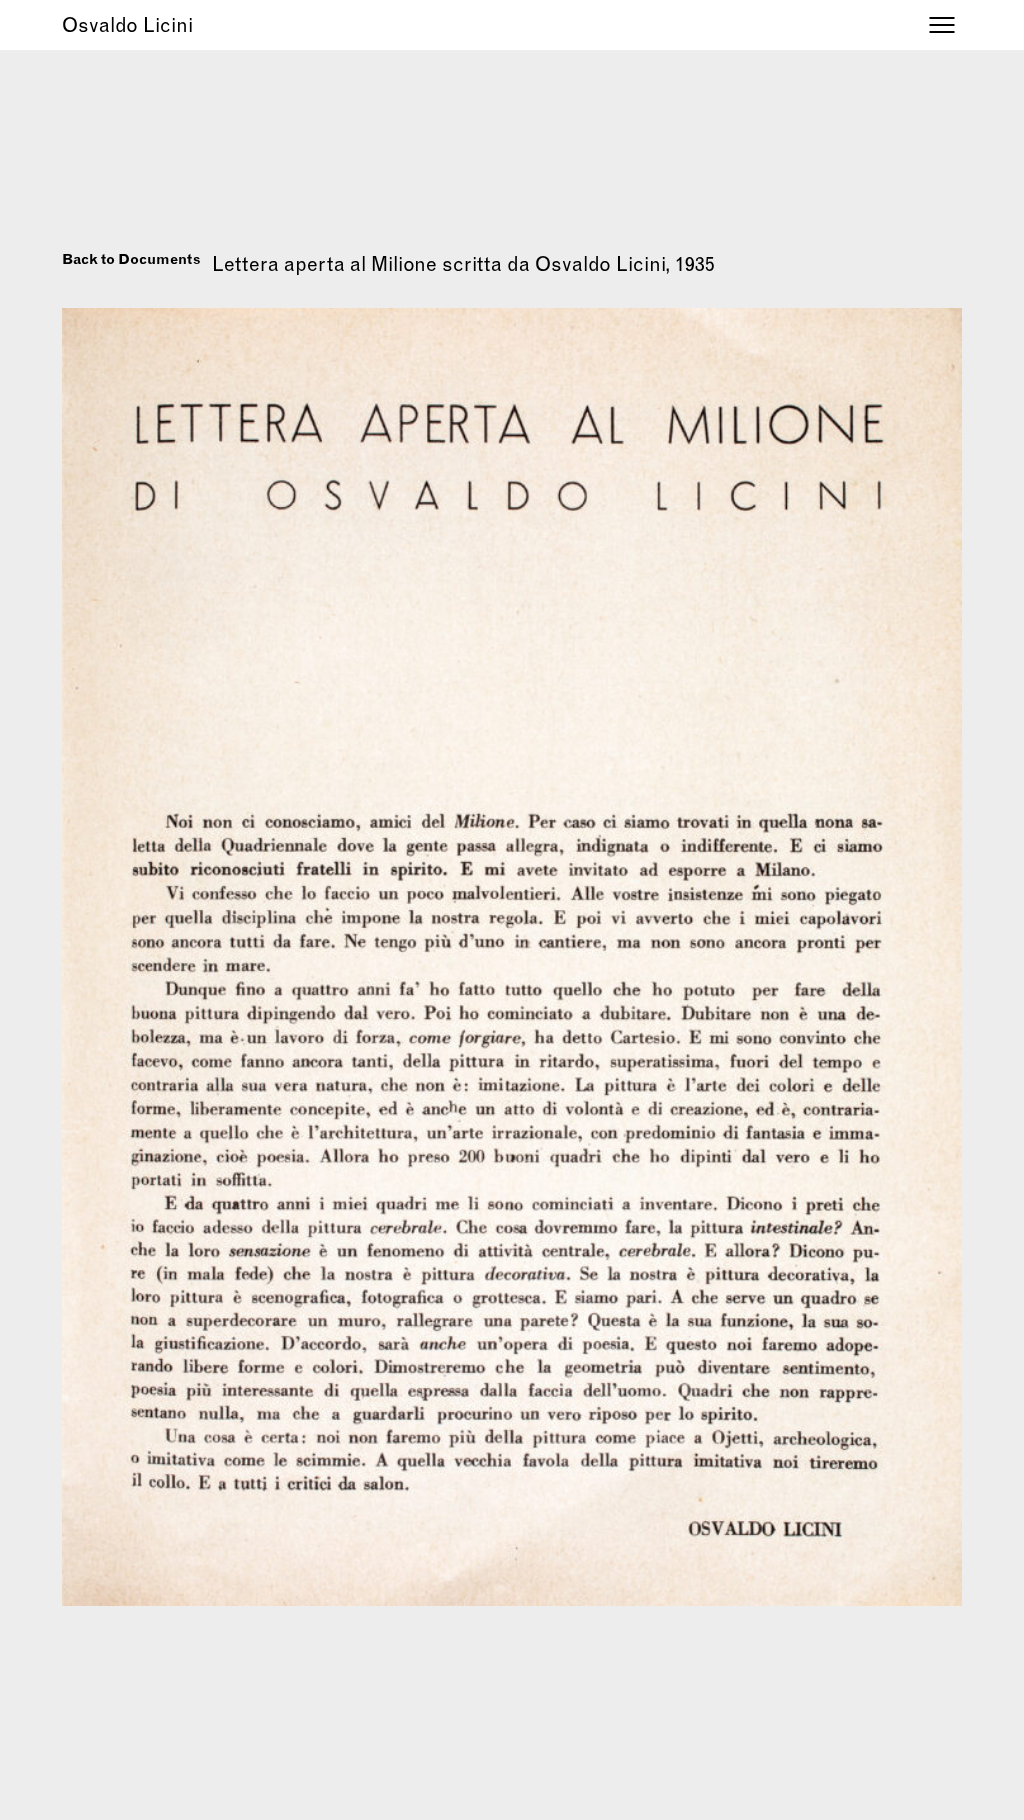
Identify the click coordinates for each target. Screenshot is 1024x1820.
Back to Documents (131, 259)
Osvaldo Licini (127, 24)
